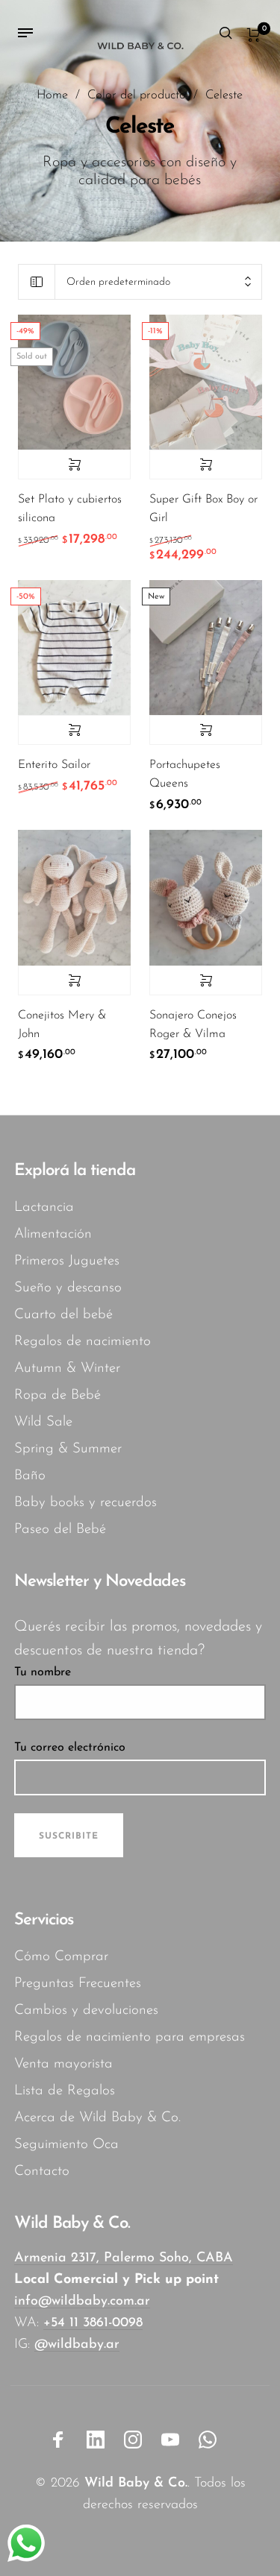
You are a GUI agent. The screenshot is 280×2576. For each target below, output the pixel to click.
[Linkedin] (96, 2440)
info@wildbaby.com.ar (82, 2302)
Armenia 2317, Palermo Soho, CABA (124, 2258)
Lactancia (44, 1207)
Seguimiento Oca (66, 2145)
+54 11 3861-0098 (93, 2323)
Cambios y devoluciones (86, 2010)
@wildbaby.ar (77, 2345)
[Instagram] (133, 2440)
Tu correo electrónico (70, 1748)
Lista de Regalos (65, 2091)
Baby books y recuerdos (85, 1503)
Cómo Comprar (61, 1957)
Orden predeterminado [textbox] (118, 282)
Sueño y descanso (68, 1288)
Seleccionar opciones (74, 465)
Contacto (42, 2172)
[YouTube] (170, 2440)
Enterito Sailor (54, 765)
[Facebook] (58, 2440)
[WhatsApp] (208, 2440)
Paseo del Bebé (60, 1530)
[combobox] (158, 282)
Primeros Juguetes (67, 1261)
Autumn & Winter (67, 1369)
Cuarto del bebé (63, 1315)
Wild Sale (43, 1422)
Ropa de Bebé (57, 1395)
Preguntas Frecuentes (78, 1984)
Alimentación (53, 1234)
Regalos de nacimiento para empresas (130, 2037)
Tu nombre (43, 1672)
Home (52, 95)
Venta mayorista (63, 2064)
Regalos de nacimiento (83, 1342)
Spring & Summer (68, 1449)
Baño (30, 1476)
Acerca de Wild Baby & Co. (97, 2118)
